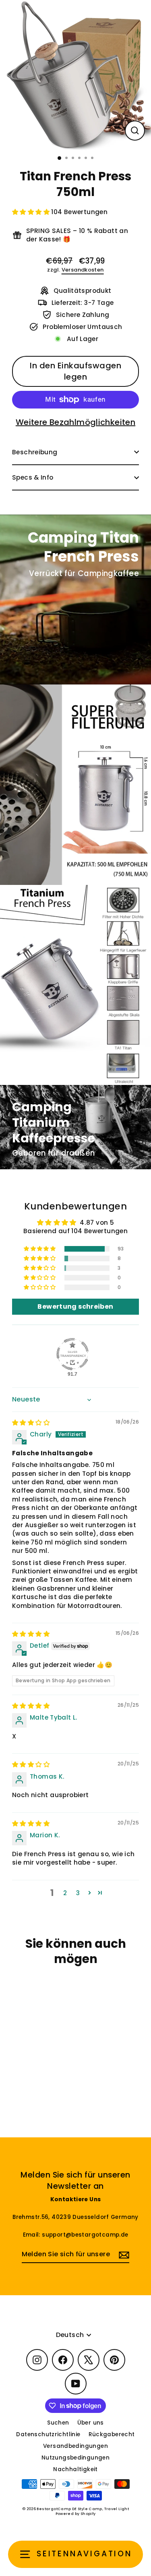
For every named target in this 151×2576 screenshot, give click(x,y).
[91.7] (72, 1354)
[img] (31, 1423)
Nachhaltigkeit (75, 2469)
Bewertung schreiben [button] (75, 1306)
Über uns (91, 2423)
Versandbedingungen (75, 2446)
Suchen (58, 2423)
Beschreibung (35, 452)
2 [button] (65, 1893)
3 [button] (78, 1893)
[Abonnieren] (123, 2255)
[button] (32, 212)
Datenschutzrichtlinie (48, 2434)
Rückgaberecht (112, 2434)
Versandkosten (83, 270)
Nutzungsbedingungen (75, 2458)
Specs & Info (33, 477)
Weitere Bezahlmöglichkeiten (75, 422)
